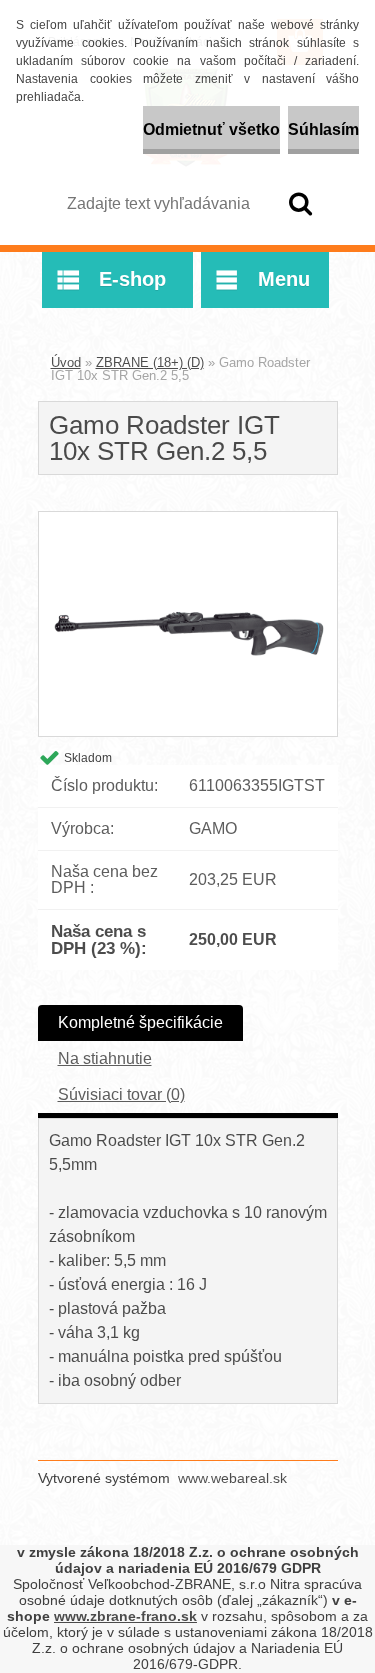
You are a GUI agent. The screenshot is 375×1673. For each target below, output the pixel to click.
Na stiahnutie (105, 1058)
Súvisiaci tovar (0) (121, 1094)
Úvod (66, 362)
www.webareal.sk (232, 1478)
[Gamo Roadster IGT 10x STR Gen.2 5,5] (188, 519)
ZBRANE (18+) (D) (150, 362)
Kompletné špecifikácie (140, 1022)
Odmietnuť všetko (211, 129)
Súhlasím (323, 129)
